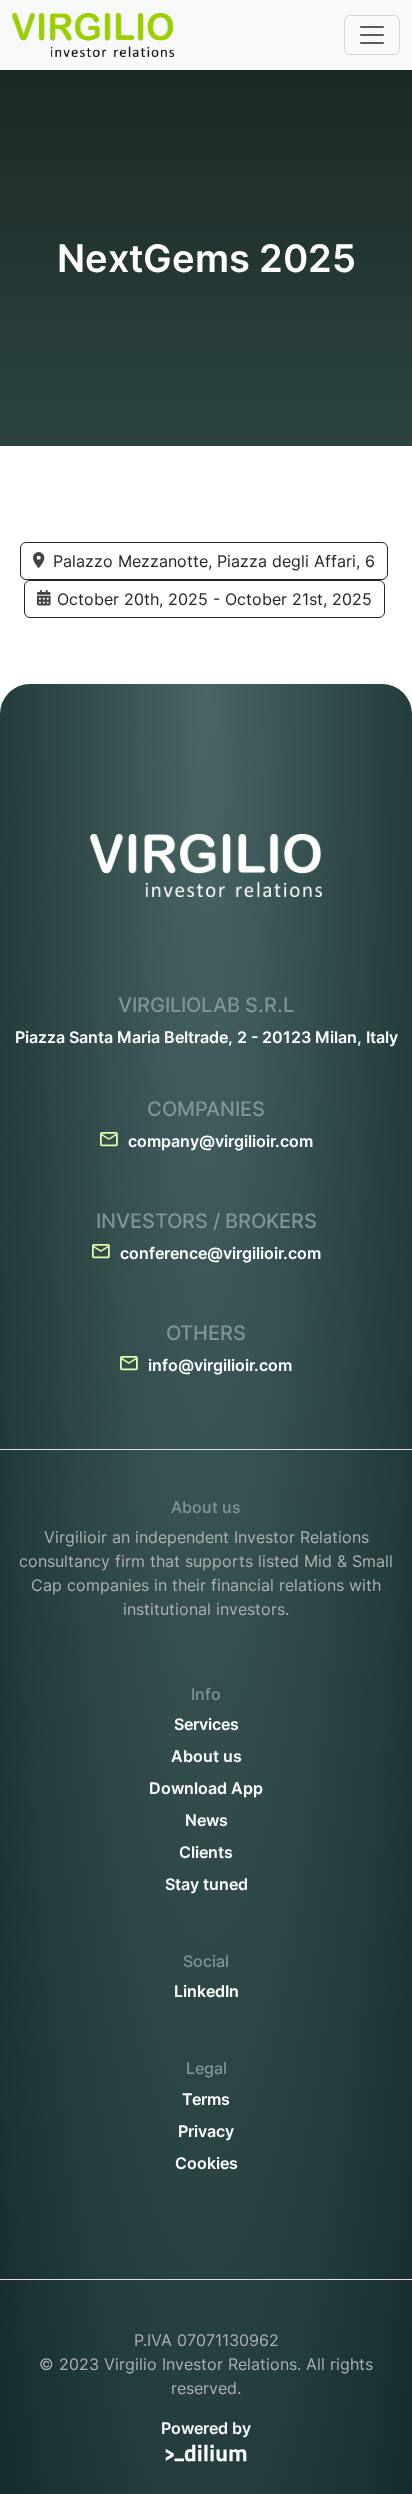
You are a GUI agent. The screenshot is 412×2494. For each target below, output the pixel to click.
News (206, 1820)
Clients (206, 1852)
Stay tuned (206, 1884)
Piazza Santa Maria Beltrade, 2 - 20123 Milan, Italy (206, 1037)
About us (206, 1756)
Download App (206, 1788)
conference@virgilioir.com (220, 1253)
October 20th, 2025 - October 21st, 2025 (214, 599)
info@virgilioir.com (220, 1365)
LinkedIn (206, 1991)
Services (206, 1724)
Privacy (206, 2131)
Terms (206, 2099)
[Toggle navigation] (372, 35)
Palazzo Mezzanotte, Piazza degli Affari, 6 (214, 561)
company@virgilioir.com (220, 1141)
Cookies (206, 2163)
